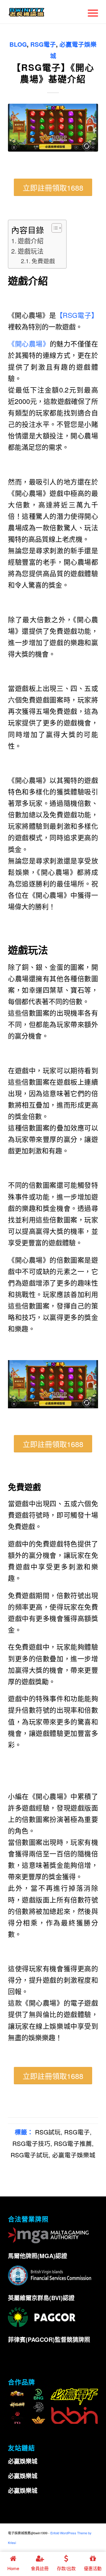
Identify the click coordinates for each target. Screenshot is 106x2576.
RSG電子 (43, 44)
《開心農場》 (29, 344)
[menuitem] (90, 12)
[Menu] (90, 12)
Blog (18, 44)
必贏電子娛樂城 (74, 2155)
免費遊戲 (43, 261)
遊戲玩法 (31, 251)
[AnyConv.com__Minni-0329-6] (53, 128)
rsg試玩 (48, 2132)
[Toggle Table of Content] (54, 228)
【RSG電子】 (77, 315)
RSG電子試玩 (30, 2155)
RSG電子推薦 (73, 2143)
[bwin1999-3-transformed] (44, 12)
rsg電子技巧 (31, 2143)
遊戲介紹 (31, 240)
